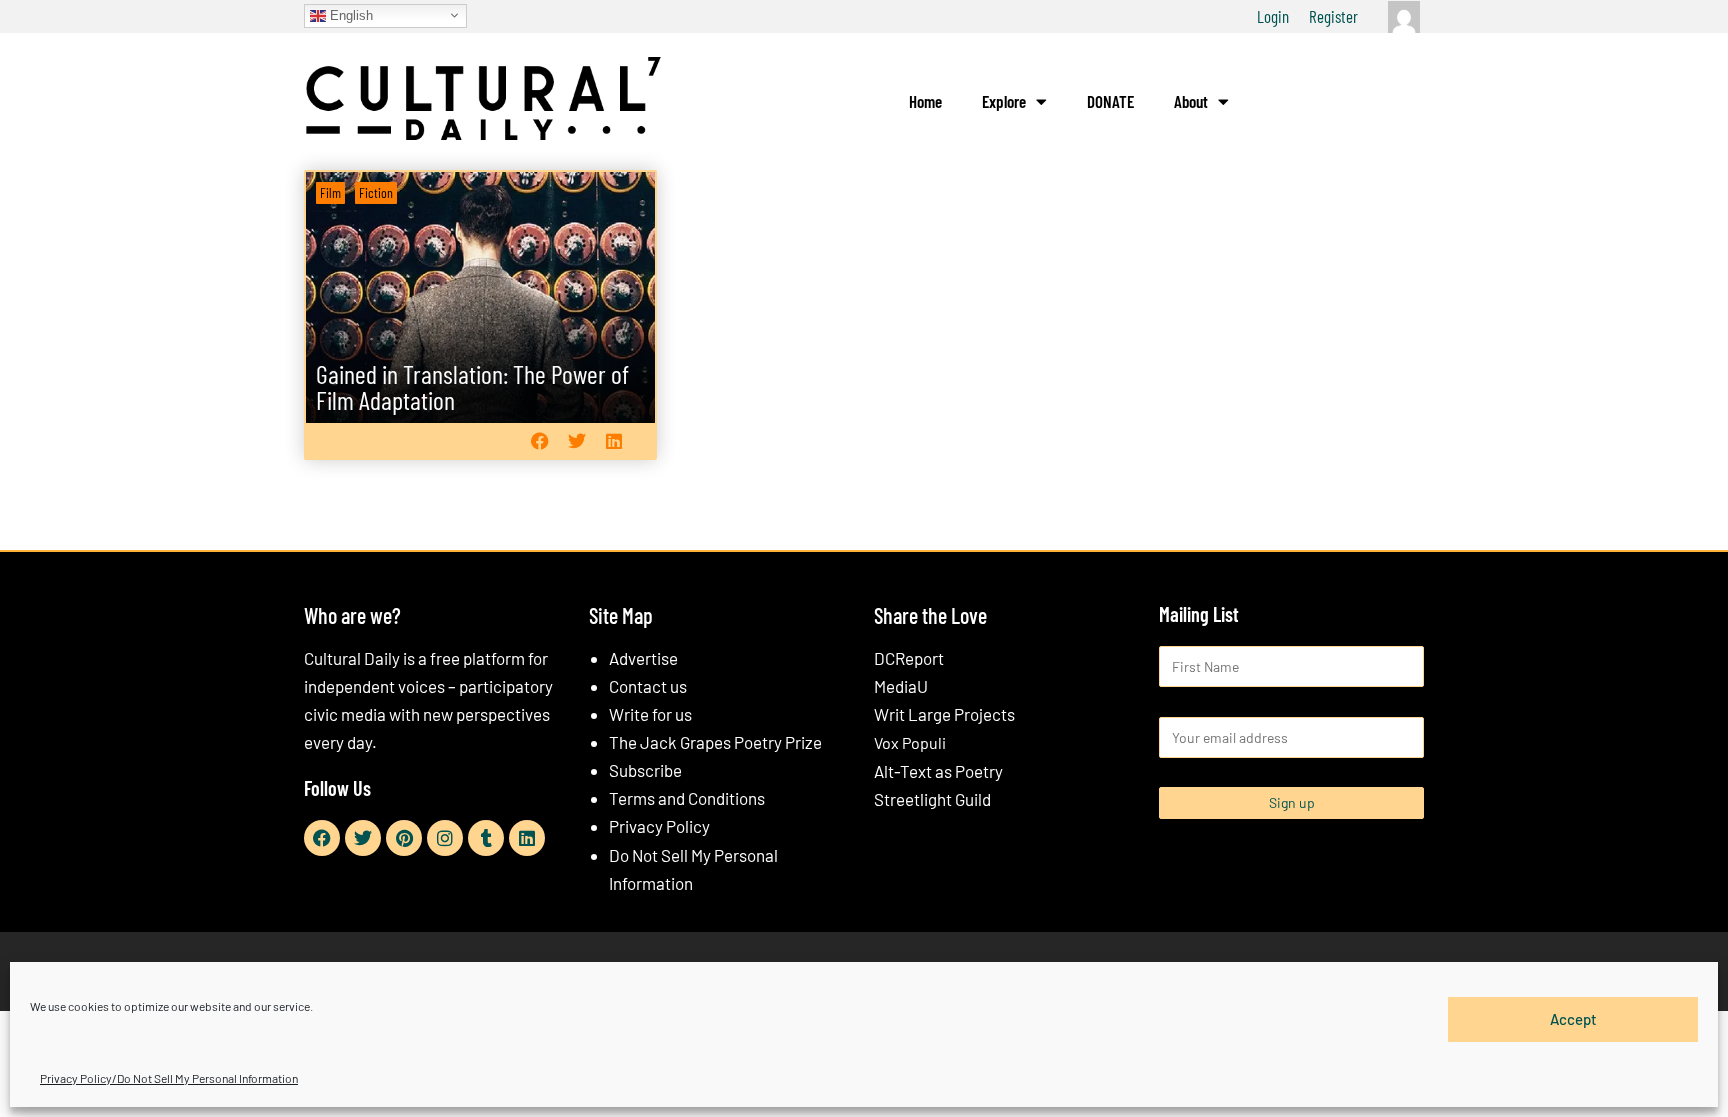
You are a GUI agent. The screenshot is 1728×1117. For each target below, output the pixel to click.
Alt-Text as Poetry (938, 771)
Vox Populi (910, 742)
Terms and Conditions (687, 798)
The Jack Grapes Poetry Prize (715, 742)
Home (925, 101)
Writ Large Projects (944, 714)
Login (1273, 16)
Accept (1573, 1019)
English (349, 14)
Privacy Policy (659, 826)
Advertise (643, 658)
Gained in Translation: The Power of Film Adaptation (472, 386)
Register (1333, 16)
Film (330, 192)
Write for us (650, 714)
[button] (539, 440)
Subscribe (645, 770)
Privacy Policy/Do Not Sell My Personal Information (169, 1078)
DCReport (909, 658)
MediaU (901, 686)
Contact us (648, 686)
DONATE (1110, 101)
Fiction (376, 192)
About (1191, 101)
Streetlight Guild (932, 799)
